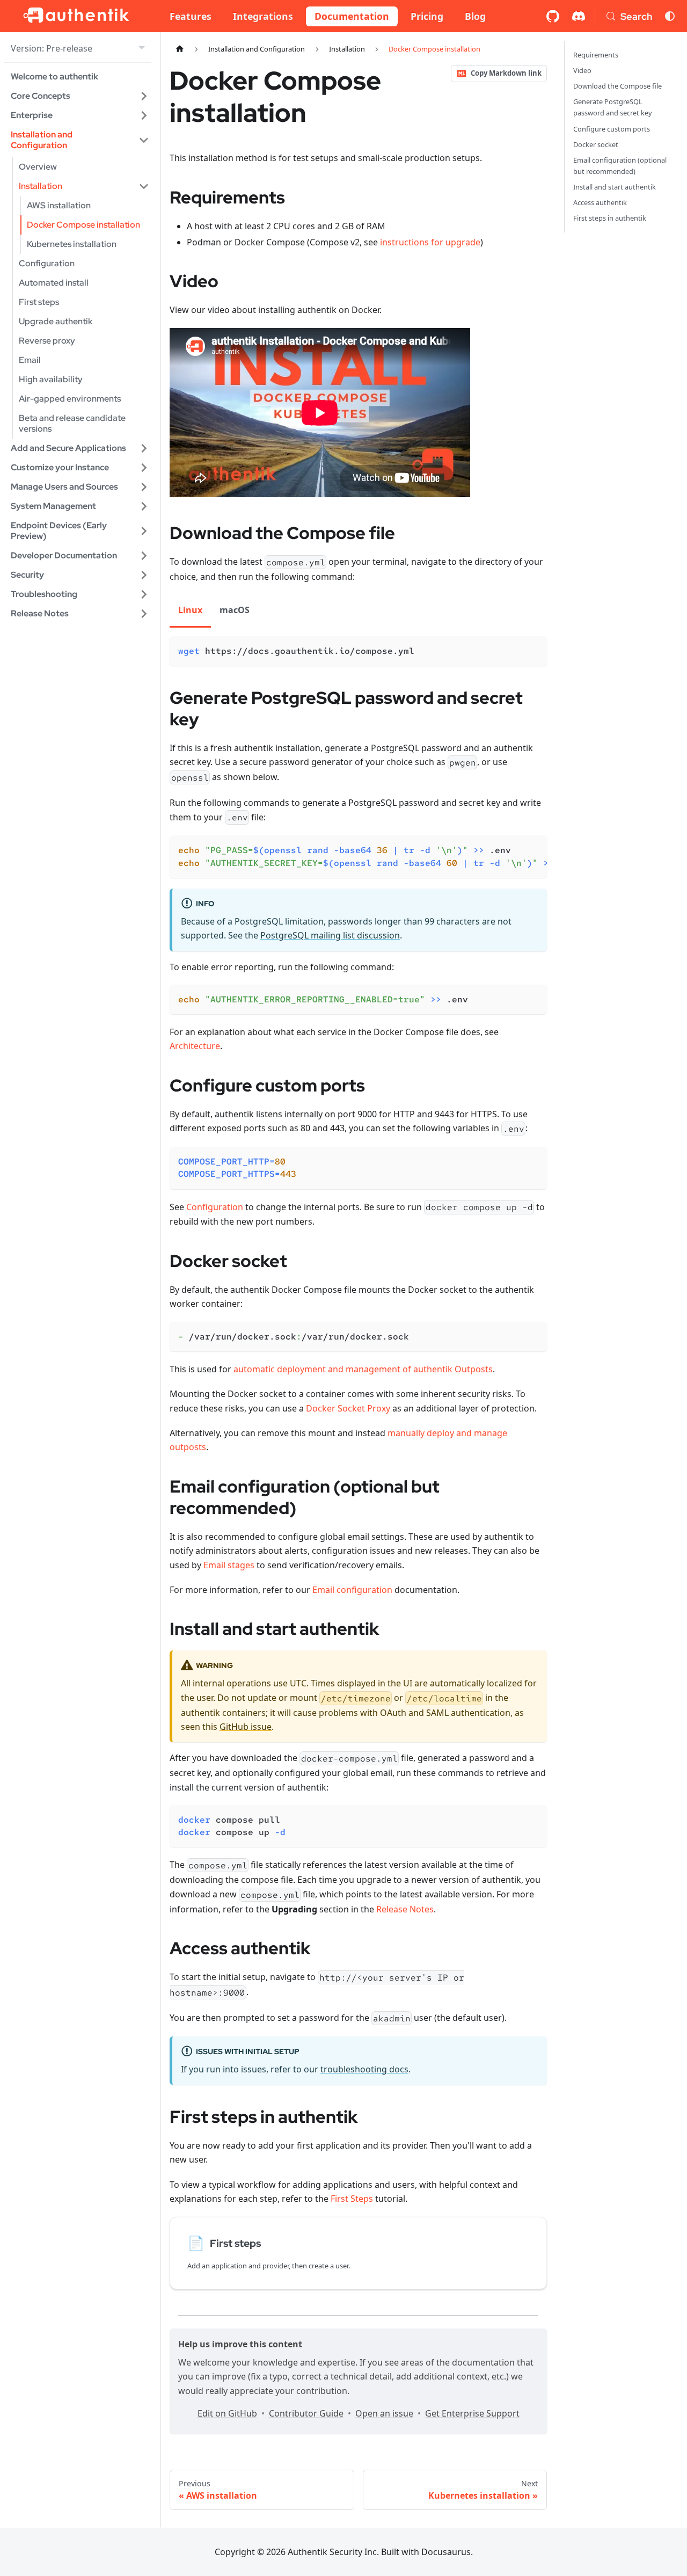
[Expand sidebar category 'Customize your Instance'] (144, 468)
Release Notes (405, 1909)
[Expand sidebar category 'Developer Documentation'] (144, 556)
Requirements (596, 55)
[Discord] (579, 16)
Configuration (215, 1207)
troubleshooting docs (364, 2069)
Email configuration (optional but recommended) (620, 166)
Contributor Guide (306, 2413)
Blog (475, 16)
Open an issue (384, 2413)
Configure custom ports (612, 129)
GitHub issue (246, 1727)
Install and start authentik (615, 187)
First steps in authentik (610, 218)
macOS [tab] (235, 610)
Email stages (229, 1565)
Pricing (427, 16)
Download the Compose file (617, 86)
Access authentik (600, 202)
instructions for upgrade (430, 242)
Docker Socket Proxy (348, 1408)
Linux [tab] (190, 610)
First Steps (352, 2199)
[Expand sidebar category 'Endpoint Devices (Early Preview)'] (144, 531)
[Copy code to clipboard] (534, 649)
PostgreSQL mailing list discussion (330, 935)
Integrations (263, 16)
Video (582, 70)
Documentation (352, 16)
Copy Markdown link (506, 73)
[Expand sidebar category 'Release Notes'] (144, 614)
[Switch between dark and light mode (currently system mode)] (670, 16)
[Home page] (180, 49)
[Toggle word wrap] (514, 849)
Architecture (195, 1046)
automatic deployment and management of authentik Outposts (363, 1369)
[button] (80, 96)
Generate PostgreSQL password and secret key (613, 107)
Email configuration (352, 1590)
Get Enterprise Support (472, 2413)
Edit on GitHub (227, 2413)
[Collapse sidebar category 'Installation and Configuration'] (144, 140)
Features (191, 16)
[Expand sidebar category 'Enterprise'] (144, 115)
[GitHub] (553, 16)
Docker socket (596, 144)
